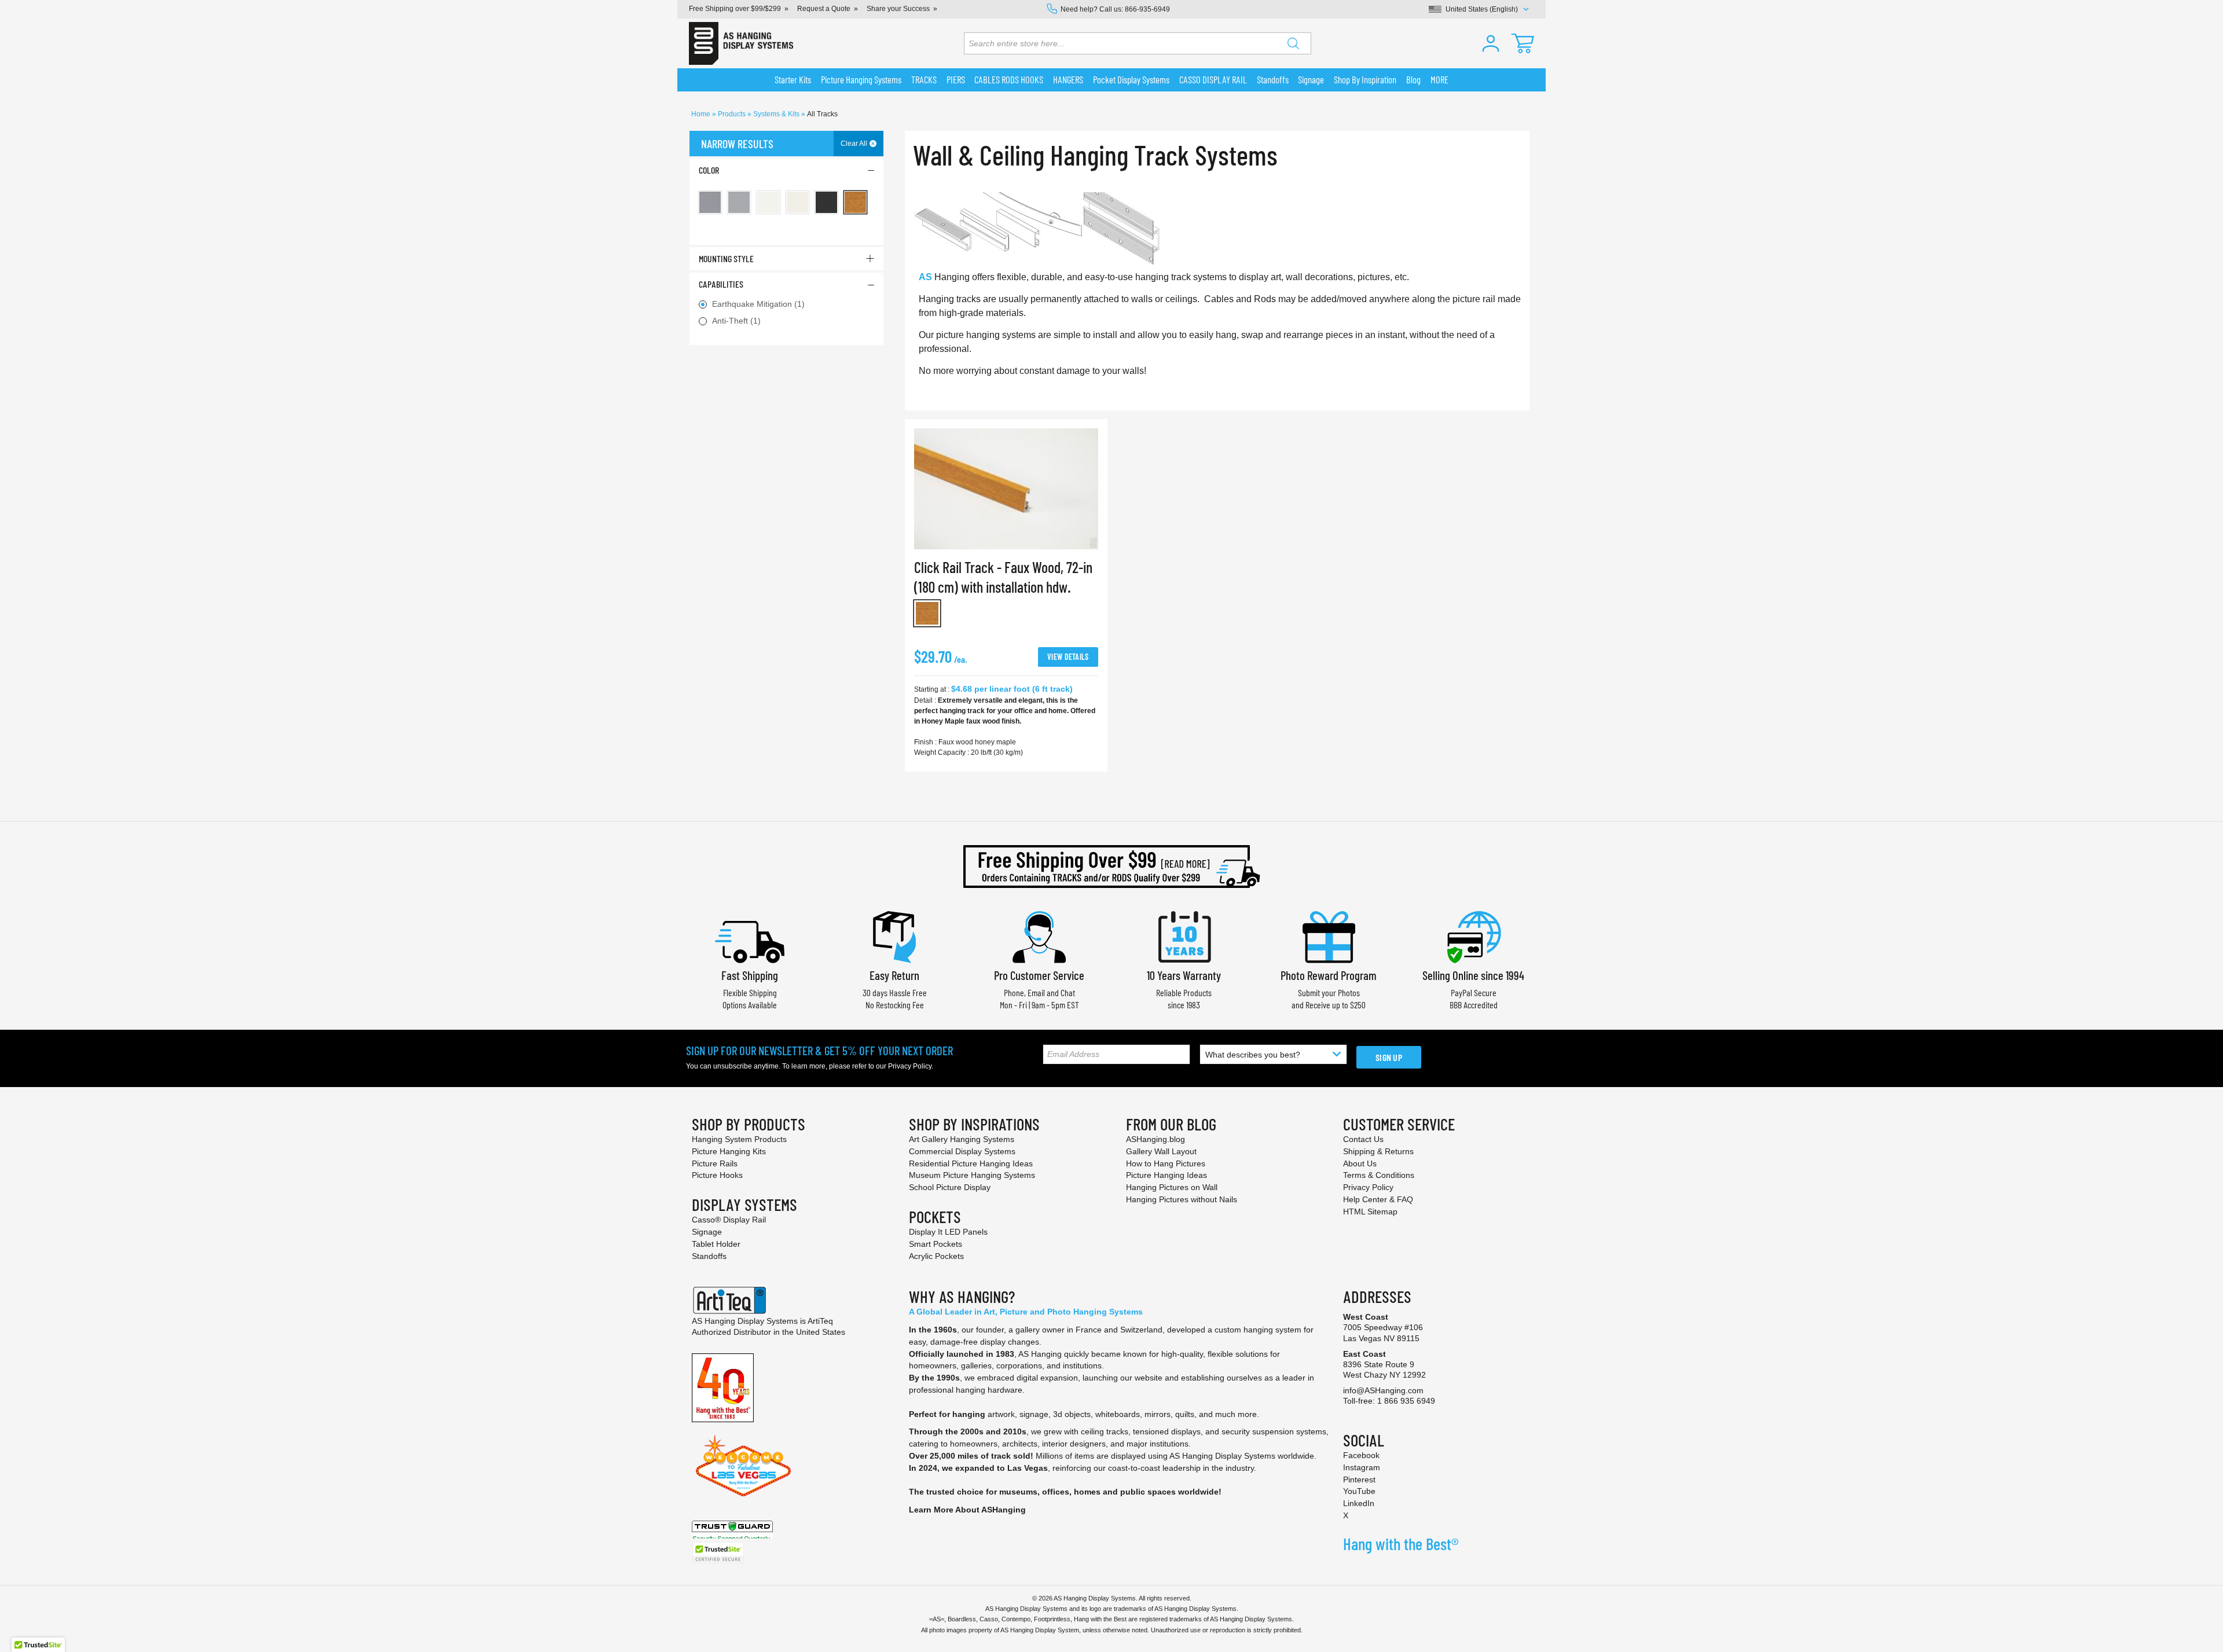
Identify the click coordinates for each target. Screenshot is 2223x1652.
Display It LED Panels (948, 1232)
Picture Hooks (717, 1175)
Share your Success (898, 9)
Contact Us (1363, 1139)
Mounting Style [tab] (726, 258)
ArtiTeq (820, 1321)
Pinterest (1359, 1480)
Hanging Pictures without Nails (1182, 1199)
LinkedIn (1359, 1503)
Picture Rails (715, 1163)
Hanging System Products (739, 1139)
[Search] (1293, 43)
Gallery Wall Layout (1161, 1151)
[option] (927, 613)
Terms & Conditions (1379, 1175)
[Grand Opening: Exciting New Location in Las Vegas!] (743, 1465)
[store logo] (741, 43)
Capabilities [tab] (721, 284)
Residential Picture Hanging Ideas (971, 1163)
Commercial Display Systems (962, 1151)
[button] (1491, 43)
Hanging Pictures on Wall (1172, 1187)
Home (702, 114)
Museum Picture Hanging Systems (972, 1175)
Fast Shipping (750, 975)
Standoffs (709, 1256)
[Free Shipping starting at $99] (1111, 867)
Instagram (1362, 1467)
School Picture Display (950, 1187)
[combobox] (1138, 43)
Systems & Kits (777, 114)
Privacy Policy (910, 1066)
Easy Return (894, 975)
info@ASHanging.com (1383, 1390)
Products (733, 114)
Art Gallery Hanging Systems (962, 1139)
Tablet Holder (716, 1244)
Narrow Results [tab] (737, 144)
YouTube (1359, 1491)
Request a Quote (824, 9)
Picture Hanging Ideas (1166, 1175)
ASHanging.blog (1155, 1139)
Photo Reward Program (1329, 975)
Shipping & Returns (1378, 1151)
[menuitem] (793, 80)
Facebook (1361, 1455)
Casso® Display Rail (729, 1220)
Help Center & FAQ (1378, 1199)
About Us (1360, 1163)
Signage (707, 1232)
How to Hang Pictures (1166, 1163)
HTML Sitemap (1370, 1212)
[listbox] (1006, 616)
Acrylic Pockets (936, 1256)
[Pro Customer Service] (1039, 936)
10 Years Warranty (1184, 975)
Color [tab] (709, 170)
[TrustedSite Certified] (718, 1553)
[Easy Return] (894, 936)
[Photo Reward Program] (1329, 936)
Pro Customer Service (1039, 975)
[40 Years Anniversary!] (723, 1387)
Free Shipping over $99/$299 (735, 9)
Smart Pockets (936, 1244)
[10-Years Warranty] (1184, 936)
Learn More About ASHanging (967, 1510)
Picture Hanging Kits (729, 1151)
